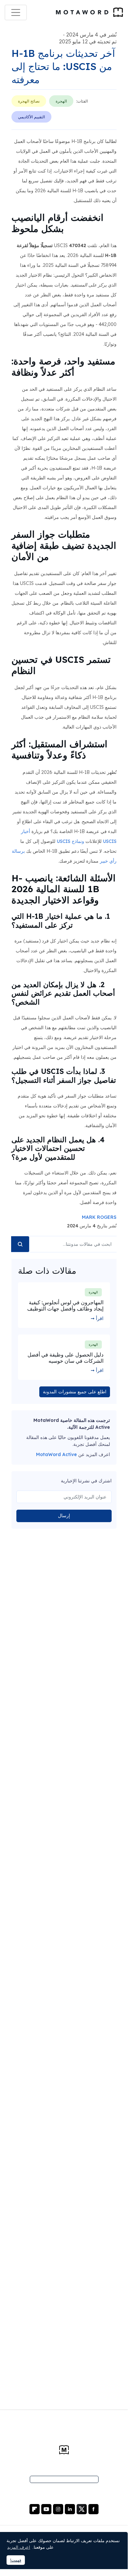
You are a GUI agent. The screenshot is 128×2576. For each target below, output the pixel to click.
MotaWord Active (56, 1454)
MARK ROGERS (99, 1217)
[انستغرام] (57, 2509)
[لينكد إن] (69, 2509)
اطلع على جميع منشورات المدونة (75, 1392)
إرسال (64, 1516)
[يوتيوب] (46, 2509)
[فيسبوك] (93, 2509)
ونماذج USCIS (70, 841)
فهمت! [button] (16, 2560)
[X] (81, 2509)
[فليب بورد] (35, 2509)
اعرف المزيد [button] (19, 2547)
